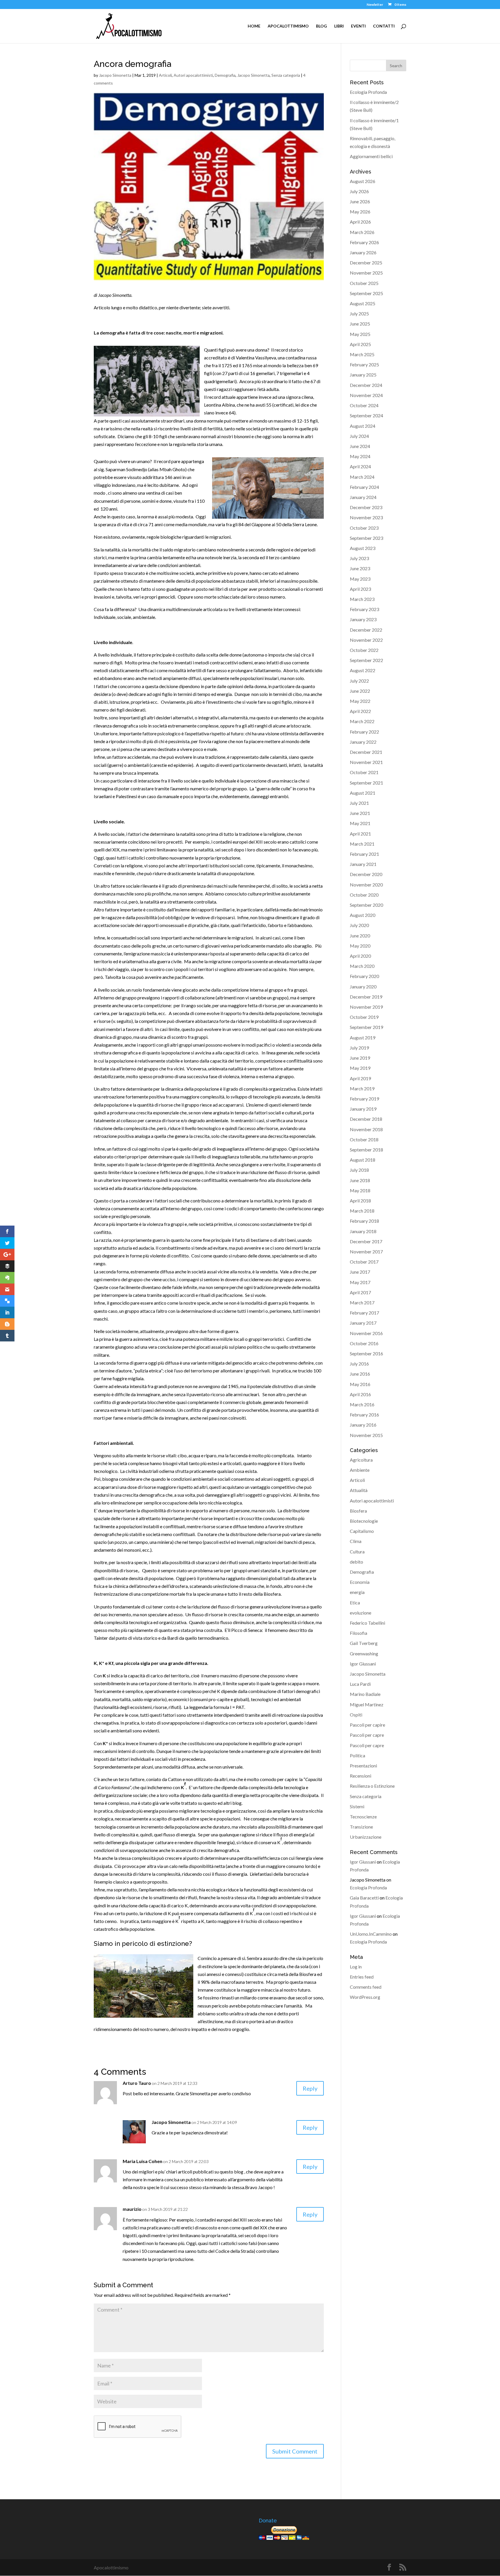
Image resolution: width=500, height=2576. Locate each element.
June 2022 (360, 691)
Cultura (357, 1552)
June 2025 (360, 324)
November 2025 (366, 273)
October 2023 (364, 528)
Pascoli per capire (367, 1725)
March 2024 (362, 477)
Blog (321, 26)
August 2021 (363, 793)
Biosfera (358, 1511)
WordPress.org (365, 1997)
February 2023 (364, 609)
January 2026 (363, 252)
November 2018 (366, 1129)
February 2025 (364, 364)
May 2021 (360, 823)
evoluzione (361, 1613)
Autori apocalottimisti (193, 75)
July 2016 (359, 1364)
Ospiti (356, 1715)
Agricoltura (361, 1460)
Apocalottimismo (288, 26)
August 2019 (363, 1037)
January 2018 (363, 1231)
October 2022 (364, 650)
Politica (357, 1755)
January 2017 (363, 1323)
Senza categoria (286, 75)
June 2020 (360, 936)
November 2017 (366, 1252)
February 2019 (364, 1099)
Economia (360, 1582)
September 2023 (366, 538)
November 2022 (366, 640)
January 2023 (363, 619)
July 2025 (359, 313)
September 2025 (366, 293)
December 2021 (366, 752)
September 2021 (366, 783)
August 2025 (363, 303)
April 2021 (360, 834)
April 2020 (360, 956)
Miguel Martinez (367, 1704)
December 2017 (366, 1241)
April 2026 (360, 222)
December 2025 (366, 263)
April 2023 (360, 589)
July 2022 (359, 681)
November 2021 (366, 762)
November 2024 (366, 395)
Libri (339, 26)
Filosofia (359, 1633)
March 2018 (362, 1211)
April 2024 (360, 466)
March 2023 (362, 599)
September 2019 (366, 1027)
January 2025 (363, 375)
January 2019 (363, 1109)
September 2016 (366, 1353)
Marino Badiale (365, 1694)
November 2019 (366, 1007)
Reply (310, 2088)
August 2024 (363, 426)
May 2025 (360, 334)
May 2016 (360, 1384)
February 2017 (364, 1313)
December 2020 (366, 874)
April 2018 (360, 1201)
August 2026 (363, 181)
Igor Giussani (363, 1664)
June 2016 (360, 1374)
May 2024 (360, 456)
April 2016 (360, 1394)
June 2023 (360, 568)
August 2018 (363, 1160)
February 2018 (364, 1221)
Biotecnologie (364, 1521)
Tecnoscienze (363, 1817)
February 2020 (364, 976)
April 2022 (360, 711)
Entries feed (362, 1977)
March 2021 (362, 844)
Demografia (225, 75)
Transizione (361, 1827)
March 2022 (362, 721)
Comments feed (366, 1987)
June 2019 (360, 1058)
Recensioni (361, 1776)
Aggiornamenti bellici (371, 156)
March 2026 (362, 232)
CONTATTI (384, 26)
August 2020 (363, 915)
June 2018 (360, 1180)
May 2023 (360, 579)
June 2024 (360, 446)
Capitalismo (362, 1531)
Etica (355, 1603)
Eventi (358, 26)
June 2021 (360, 813)
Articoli (165, 75)
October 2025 (364, 283)
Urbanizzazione (366, 1837)
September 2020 (366, 905)
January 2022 (363, 742)
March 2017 (362, 1302)
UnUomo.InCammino (371, 1934)
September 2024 (366, 415)
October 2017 (364, 1262)
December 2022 (366, 630)
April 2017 (360, 1292)
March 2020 (362, 966)
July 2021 (359, 803)
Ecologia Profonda (368, 92)
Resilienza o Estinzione (372, 1786)
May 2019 (360, 1068)
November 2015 (366, 1435)
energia (357, 1592)
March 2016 (362, 1404)
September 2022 (366, 660)
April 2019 (360, 1078)
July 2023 (359, 558)
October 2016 (364, 1343)
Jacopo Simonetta (115, 75)
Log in (356, 1967)
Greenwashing (364, 1653)
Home (254, 26)
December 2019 (366, 997)
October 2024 (364, 405)
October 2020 (364, 895)
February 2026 (364, 242)
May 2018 (360, 1190)
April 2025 (360, 344)
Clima (356, 1541)
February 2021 (364, 854)
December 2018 (366, 1119)
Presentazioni (363, 1766)
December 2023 (366, 507)
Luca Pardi (360, 1684)
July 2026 (359, 191)
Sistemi (357, 1806)
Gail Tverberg (364, 1643)
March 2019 (362, 1088)
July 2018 (359, 1170)
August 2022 (363, 670)
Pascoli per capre (367, 1735)
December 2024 (366, 385)
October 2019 (364, 1017)
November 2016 (366, 1333)
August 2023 (363, 548)
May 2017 (360, 1282)
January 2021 (363, 864)
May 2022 (360, 701)
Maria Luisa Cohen (143, 2161)
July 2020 (359, 925)
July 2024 (359, 436)
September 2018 (366, 1150)
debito (356, 1562)
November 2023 (366, 517)
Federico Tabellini (367, 1623)
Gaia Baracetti (364, 1898)
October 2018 (364, 1139)
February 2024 (364, 487)
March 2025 (362, 354)
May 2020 (360, 946)
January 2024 (363, 497)
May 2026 (360, 212)
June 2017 (360, 1272)
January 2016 (363, 1425)
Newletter (375, 5)
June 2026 (360, 201)
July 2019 (359, 1048)
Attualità (359, 1490)
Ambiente (360, 1470)
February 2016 (364, 1415)
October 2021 (364, 772)
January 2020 (363, 987)
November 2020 (366, 885)
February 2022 (364, 732)
